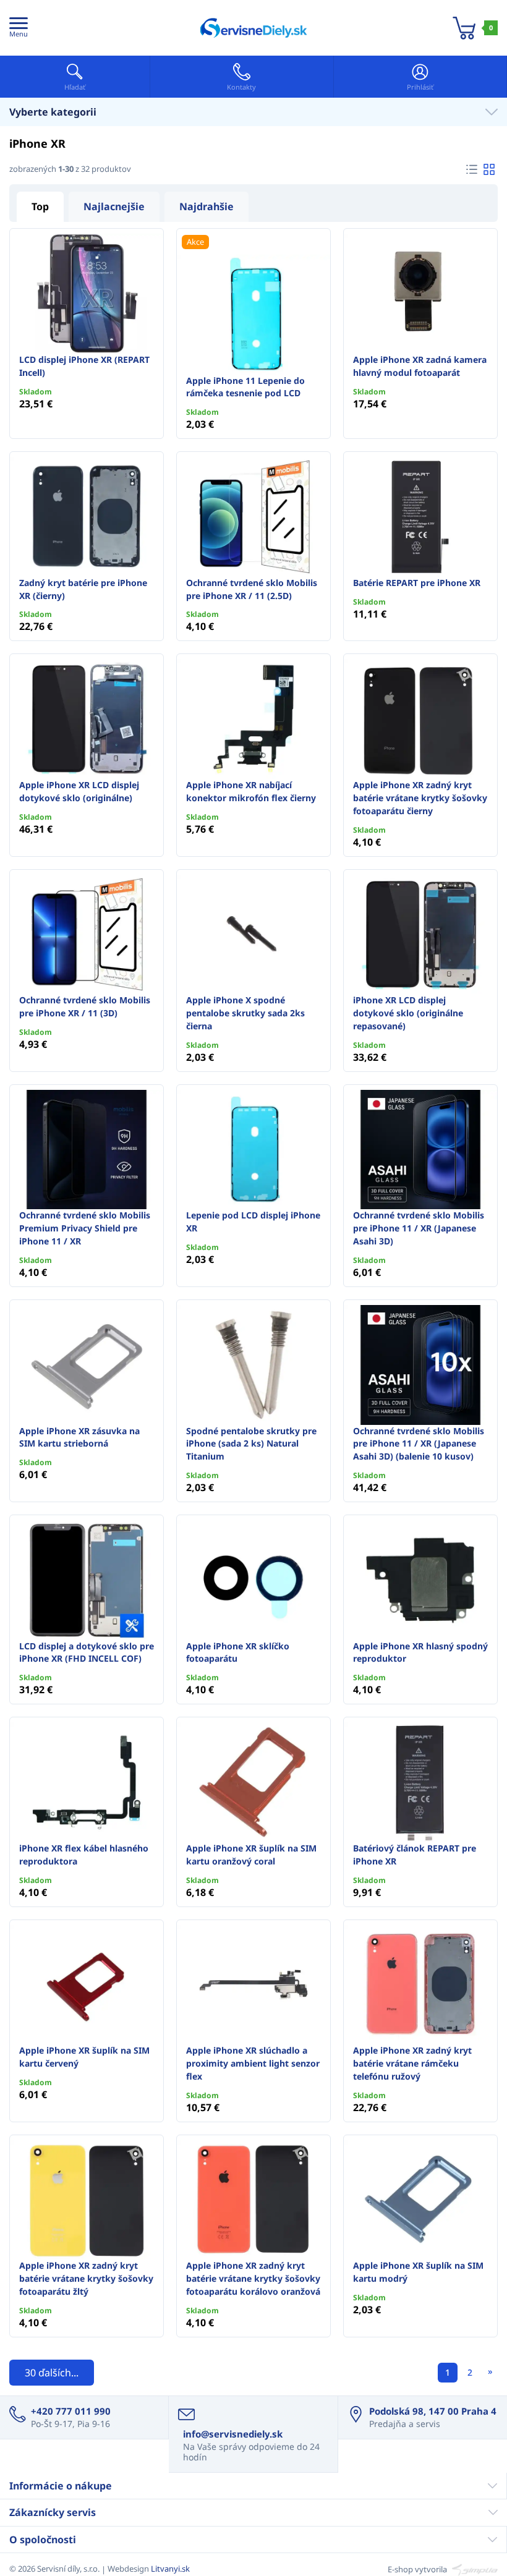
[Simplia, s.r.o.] (473, 2569)
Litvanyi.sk (170, 2569)
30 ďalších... (52, 2373)
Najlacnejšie (114, 206)
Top (40, 206)
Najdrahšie (207, 206)
